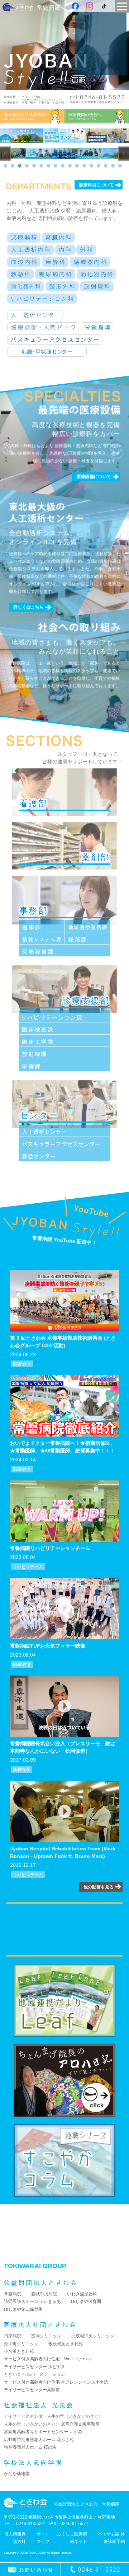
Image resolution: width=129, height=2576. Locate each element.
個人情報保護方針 (15, 2538)
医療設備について (94, 477)
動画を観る (64, 1301)
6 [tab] (41, 166)
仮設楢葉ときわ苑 (66, 2344)
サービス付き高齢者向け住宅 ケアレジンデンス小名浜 (56, 2382)
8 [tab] (56, 166)
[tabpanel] (13, 154)
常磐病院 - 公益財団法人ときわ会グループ (31, 7)
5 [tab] (34, 166)
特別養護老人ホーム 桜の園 (30, 2447)
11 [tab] (77, 166)
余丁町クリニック (21, 2344)
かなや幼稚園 (17, 2474)
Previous (5, 154)
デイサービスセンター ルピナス (35, 2367)
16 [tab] (113, 166)
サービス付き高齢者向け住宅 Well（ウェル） (49, 2359)
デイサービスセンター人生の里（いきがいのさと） (53, 2416)
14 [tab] (99, 166)
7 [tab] (48, 166)
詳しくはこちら (29, 608)
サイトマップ (43, 2538)
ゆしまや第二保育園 (23, 2309)
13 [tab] (91, 166)
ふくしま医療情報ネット (72, 2538)
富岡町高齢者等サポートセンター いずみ (43, 2432)
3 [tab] (20, 166)
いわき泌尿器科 (82, 2294)
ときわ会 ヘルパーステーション (35, 2374)
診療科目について (96, 185)
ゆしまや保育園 (86, 2301)
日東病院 (13, 2336)
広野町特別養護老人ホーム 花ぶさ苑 (39, 2440)
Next (124, 154)
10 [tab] (70, 166)
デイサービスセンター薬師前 (32, 2390)
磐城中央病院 (44, 2294)
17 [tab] (120, 166)
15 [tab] (106, 166)
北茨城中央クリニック (93, 2336)
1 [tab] (5, 166)
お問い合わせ (30, 2570)
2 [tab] (13, 166)
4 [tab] (27, 166)
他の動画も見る (99, 1887)
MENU (122, 6)
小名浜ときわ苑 (19, 2351)
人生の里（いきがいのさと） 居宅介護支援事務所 (52, 2424)
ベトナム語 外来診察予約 (112, 2538)
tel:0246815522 (95, 2570)
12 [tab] (84, 166)
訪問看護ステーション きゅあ (32, 2301)
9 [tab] (63, 166)
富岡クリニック (46, 2336)
